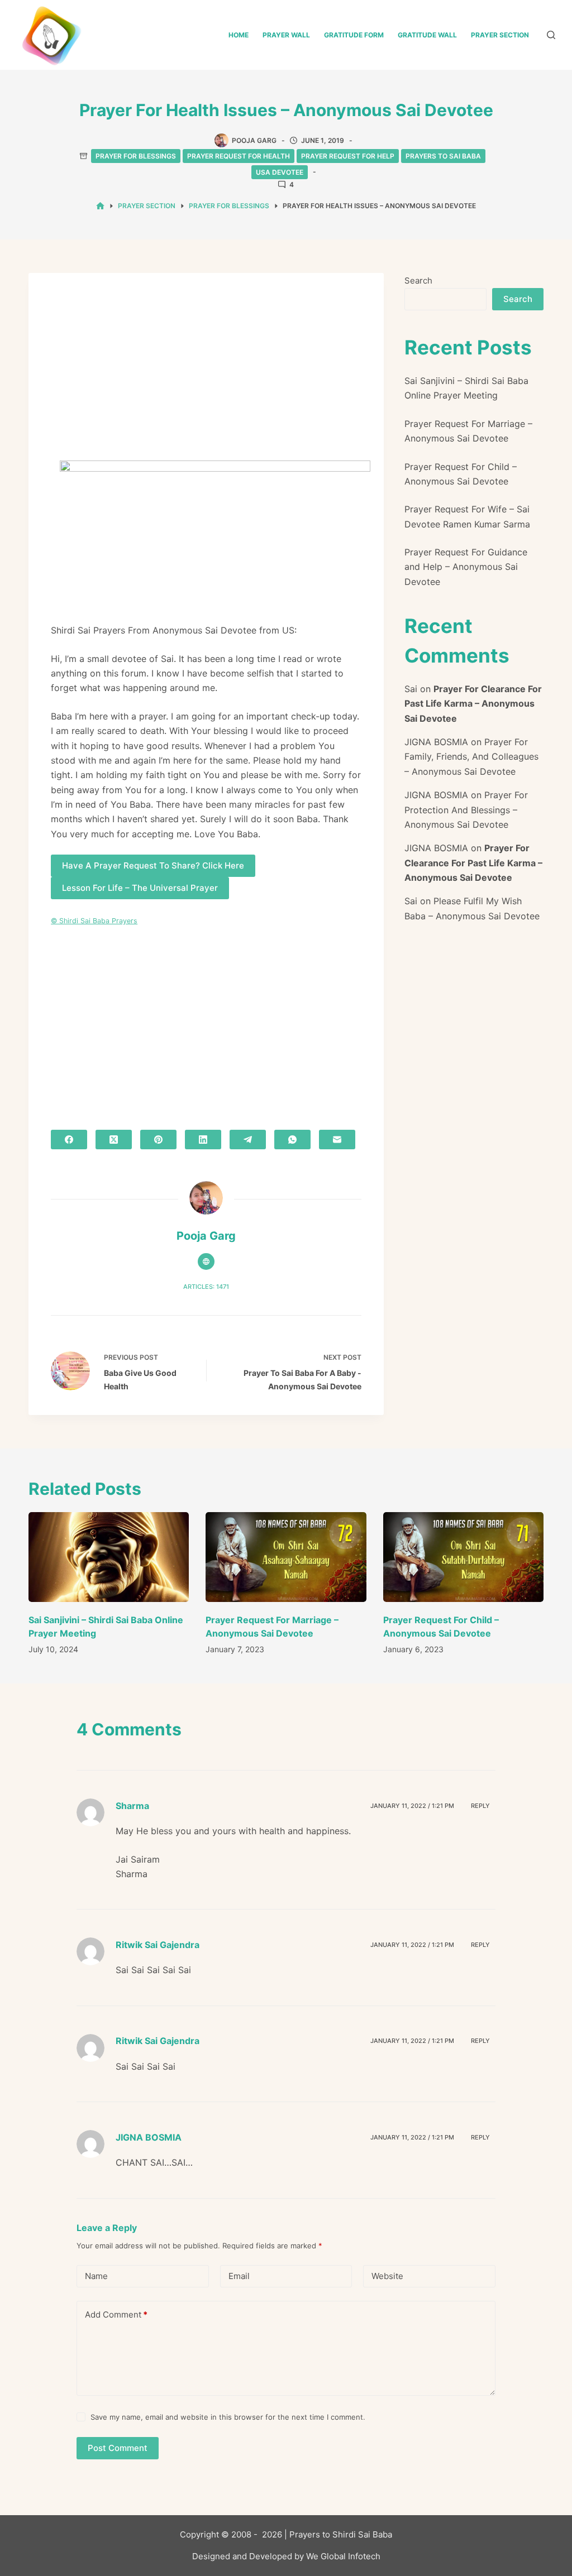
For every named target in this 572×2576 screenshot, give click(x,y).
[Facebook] (69, 1140)
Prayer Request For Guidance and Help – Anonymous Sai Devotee (466, 567)
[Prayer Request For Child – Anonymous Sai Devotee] (463, 1557)
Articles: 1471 (206, 1287)
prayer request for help (348, 156)
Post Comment (118, 2448)
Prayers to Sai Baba (443, 156)
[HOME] (100, 206)
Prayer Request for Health (239, 156)
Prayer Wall (286, 35)
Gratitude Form (354, 35)
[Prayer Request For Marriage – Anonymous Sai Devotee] (286, 1557)
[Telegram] (248, 1140)
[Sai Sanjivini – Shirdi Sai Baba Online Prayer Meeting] (109, 1557)
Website (387, 2276)
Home (239, 35)
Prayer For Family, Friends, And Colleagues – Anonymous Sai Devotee (471, 757)
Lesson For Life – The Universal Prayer (140, 888)
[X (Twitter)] (114, 1140)
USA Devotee (280, 172)
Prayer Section (500, 35)
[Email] (337, 1140)
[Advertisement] (206, 378)
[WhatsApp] (292, 1140)
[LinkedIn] (203, 1140)
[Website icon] (206, 1261)
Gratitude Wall (427, 35)
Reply (480, 1806)
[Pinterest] (158, 1140)
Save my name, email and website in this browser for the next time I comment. (228, 2417)
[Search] (551, 35)
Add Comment (116, 2314)
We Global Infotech (343, 2556)
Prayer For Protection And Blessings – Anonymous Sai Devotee (466, 810)
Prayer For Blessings (136, 156)
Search (418, 280)
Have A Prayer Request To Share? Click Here (153, 865)
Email (239, 2276)
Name (96, 2276)
